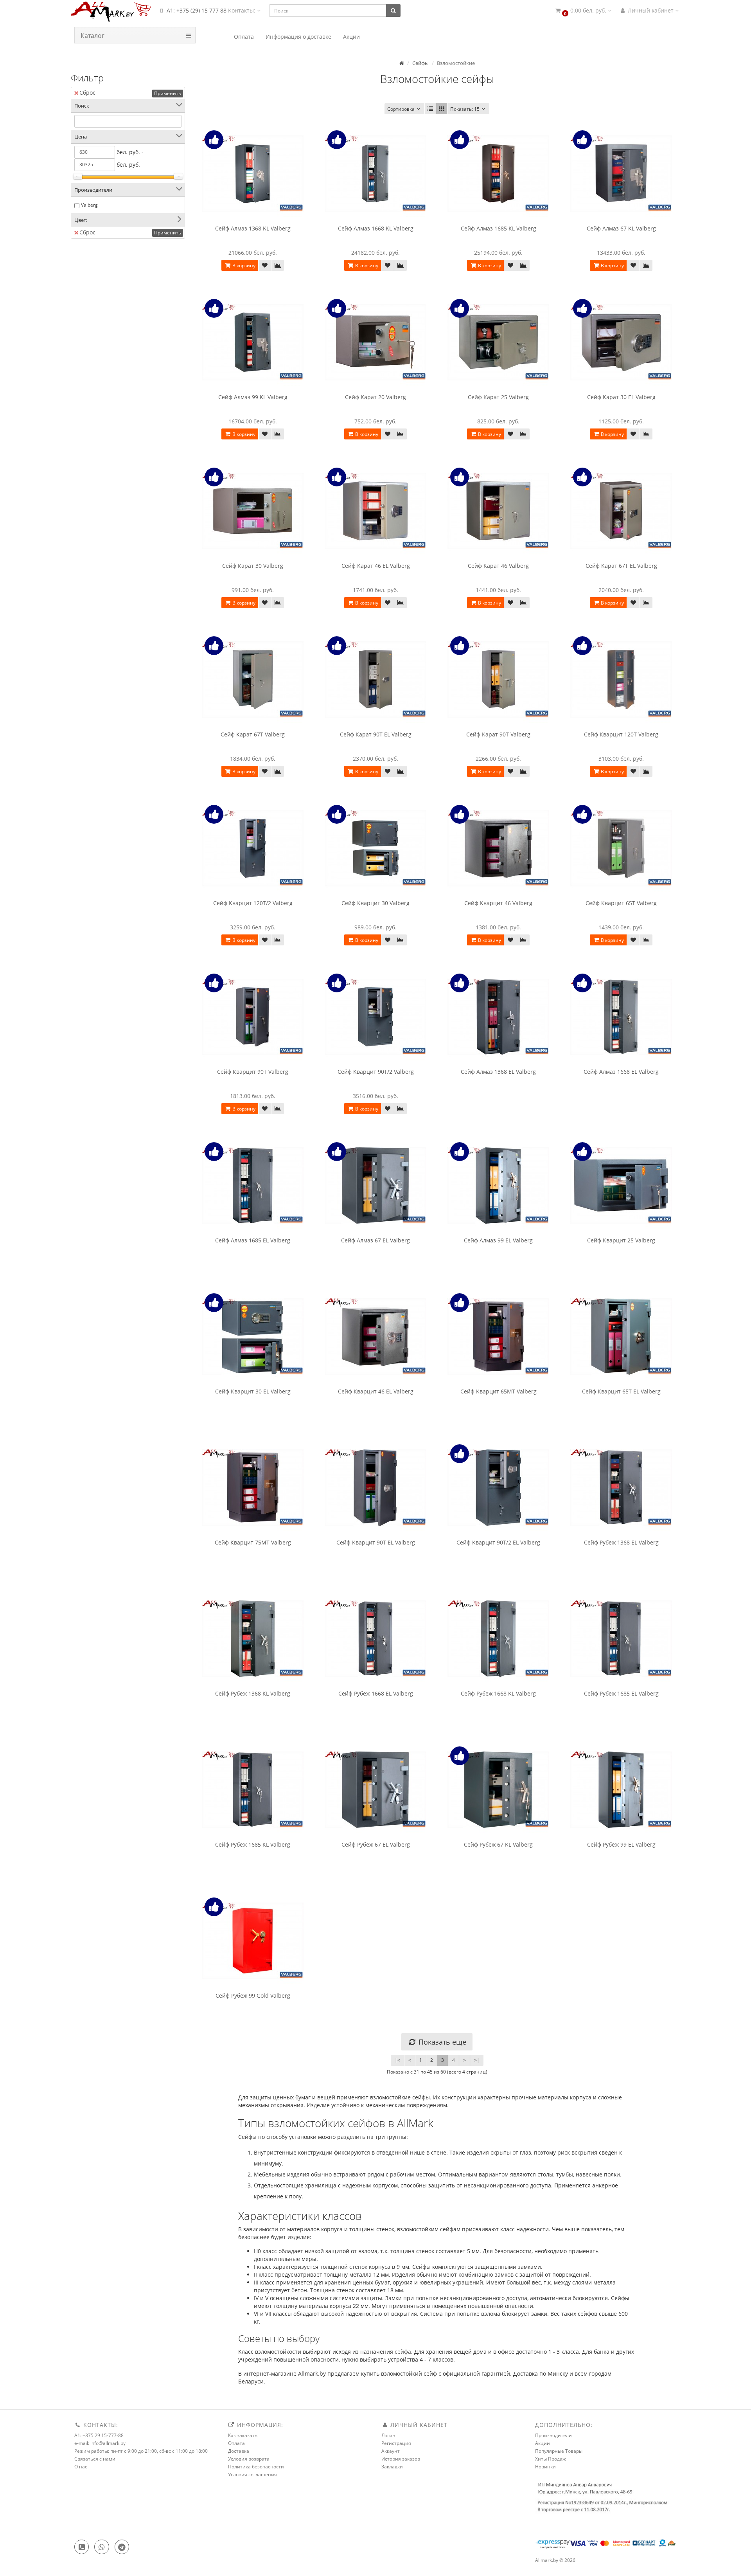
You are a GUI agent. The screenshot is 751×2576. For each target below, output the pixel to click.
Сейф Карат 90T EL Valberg (376, 734)
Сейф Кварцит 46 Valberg (498, 903)
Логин (388, 2435)
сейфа (403, 2352)
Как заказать (243, 2435)
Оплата (236, 2443)
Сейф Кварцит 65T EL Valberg (621, 1391)
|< (397, 2060)
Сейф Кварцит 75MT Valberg (253, 1542)
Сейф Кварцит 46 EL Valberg (376, 1391)
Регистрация (396, 2443)
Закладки (392, 2467)
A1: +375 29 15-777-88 (99, 2435)
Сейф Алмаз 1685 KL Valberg (499, 228)
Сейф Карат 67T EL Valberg (621, 566)
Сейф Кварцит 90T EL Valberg (376, 1542)
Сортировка (401, 109)
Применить (168, 93)
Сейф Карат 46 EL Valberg (376, 566)
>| (477, 2060)
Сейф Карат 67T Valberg (253, 734)
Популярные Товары (559, 2451)
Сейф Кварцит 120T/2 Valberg (253, 903)
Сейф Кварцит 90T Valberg (253, 1072)
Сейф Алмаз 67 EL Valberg (375, 1240)
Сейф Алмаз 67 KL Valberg (621, 228)
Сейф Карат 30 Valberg (253, 566)
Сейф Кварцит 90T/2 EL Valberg (498, 1542)
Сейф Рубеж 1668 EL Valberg (376, 1693)
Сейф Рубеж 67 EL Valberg (376, 1844)
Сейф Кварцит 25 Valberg (621, 1240)
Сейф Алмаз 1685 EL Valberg (253, 1240)
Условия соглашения (252, 2474)
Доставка (239, 2451)
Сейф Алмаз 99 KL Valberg (253, 397)
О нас (81, 2467)
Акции (543, 2443)
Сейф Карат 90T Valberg (498, 734)
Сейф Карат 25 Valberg (498, 397)
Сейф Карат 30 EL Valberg (621, 397)
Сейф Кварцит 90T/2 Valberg (376, 1072)
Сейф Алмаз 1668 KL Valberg (376, 228)
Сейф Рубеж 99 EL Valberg (621, 1844)
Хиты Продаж (551, 2459)
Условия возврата (249, 2459)
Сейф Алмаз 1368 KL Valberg (253, 228)
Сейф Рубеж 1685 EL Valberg (621, 1693)
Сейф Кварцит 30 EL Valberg (253, 1391)
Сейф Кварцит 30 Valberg (375, 903)
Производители (553, 2435)
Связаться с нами (95, 2459)
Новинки (545, 2467)
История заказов (401, 2459)
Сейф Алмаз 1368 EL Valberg (498, 1072)
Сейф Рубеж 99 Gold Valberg (253, 1995)
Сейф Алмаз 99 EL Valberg (498, 1240)
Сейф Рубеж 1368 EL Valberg (621, 1542)
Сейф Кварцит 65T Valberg (621, 903)
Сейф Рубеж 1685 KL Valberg (253, 1844)
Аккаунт (391, 2451)
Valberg (89, 205)
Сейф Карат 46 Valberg (498, 566)
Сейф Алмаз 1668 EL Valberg (621, 1072)
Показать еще (441, 2042)
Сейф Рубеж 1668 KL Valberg (498, 1693)
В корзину (243, 266)
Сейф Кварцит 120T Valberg (621, 734)
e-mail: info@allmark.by (100, 2443)
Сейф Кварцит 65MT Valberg (499, 1391)
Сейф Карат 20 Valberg (375, 397)
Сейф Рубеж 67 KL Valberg (498, 1844)
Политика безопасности (256, 2467)
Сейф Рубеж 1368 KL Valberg (253, 1693)
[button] (583, 11)
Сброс (87, 93)
